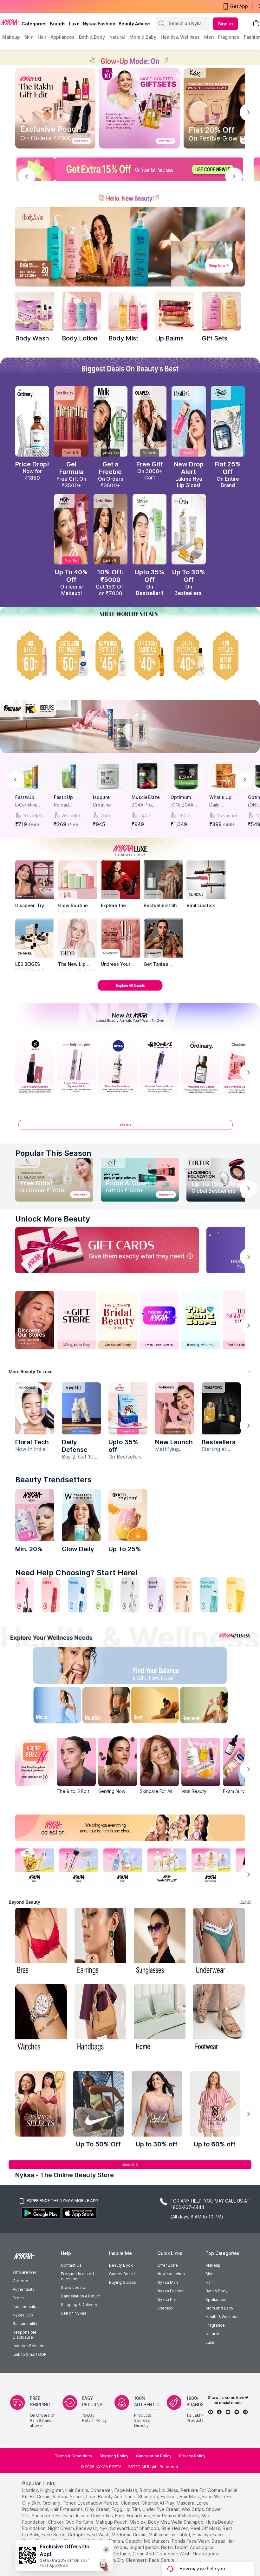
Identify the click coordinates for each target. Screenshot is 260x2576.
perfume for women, (202, 2490)
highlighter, (52, 2490)
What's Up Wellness (220, 797)
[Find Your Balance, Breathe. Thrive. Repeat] (157, 1667)
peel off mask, (206, 2528)
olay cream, (98, 2509)
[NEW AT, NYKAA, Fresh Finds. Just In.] (159, 1320)
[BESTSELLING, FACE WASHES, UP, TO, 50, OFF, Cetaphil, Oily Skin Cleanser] (71, 656)
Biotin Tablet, (175, 2547)
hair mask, (190, 2497)
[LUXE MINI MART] (35, 879)
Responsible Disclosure (25, 2335)
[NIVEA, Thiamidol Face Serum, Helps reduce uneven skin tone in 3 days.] (118, 1067)
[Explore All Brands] (130, 990)
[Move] (49, 1706)
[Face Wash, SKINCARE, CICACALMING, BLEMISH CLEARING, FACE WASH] (104, 1595)
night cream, (61, 2528)
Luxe (210, 2342)
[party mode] (130, 58)
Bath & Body (217, 2291)
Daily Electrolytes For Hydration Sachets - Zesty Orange (224, 805)
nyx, (104, 2528)
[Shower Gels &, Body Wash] (209, 1595)
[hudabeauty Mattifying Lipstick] (175, 1408)
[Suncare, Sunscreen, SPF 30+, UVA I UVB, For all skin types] (235, 1595)
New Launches (171, 2274)
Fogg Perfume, (116, 2554)
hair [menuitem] (42, 37)
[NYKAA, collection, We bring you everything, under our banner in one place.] (130, 1828)
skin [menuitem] (29, 37)
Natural (212, 2334)
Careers (20, 2281)
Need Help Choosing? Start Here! (76, 1573)
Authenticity (24, 2289)
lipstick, (31, 2490)
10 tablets (33, 816)
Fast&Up (25, 797)
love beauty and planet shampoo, (123, 2497)
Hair (209, 2282)
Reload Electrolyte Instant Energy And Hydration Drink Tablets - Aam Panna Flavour (69, 805)
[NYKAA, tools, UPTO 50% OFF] (79, 1865)
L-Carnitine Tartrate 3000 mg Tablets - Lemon (30, 805)
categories (34, 24)
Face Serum (162, 2560)
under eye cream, (161, 2509)
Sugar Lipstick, (145, 2547)
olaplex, (138, 2522)
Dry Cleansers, (133, 2560)
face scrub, (54, 2535)
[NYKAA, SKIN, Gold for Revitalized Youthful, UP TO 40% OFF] (35, 1865)
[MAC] (163, 938)
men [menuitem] (209, 37)
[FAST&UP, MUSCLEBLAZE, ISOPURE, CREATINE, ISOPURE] (130, 726)
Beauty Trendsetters (53, 1480)
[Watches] (41, 2019)
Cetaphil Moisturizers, (148, 2541)
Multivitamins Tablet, (170, 2535)
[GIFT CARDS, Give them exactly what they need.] (107, 1250)
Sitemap (165, 2308)
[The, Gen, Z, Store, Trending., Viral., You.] (201, 1320)
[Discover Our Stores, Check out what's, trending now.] (35, 1320)
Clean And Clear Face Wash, (162, 2554)
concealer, (102, 2490)
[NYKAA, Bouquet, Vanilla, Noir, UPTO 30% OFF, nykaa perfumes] (211, 1865)
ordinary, (52, 2503)
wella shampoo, (188, 2522)
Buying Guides (123, 2282)
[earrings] (100, 1942)
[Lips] (25, 1595)
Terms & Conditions (73, 2456)
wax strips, (193, 2509)
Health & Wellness (222, 2317)
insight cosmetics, (95, 2516)
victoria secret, (69, 2497)
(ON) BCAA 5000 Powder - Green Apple (185, 805)
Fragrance (215, 2325)
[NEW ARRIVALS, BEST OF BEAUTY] (228, 656)
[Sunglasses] (160, 1942)
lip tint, (133, 2509)
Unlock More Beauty (53, 1219)
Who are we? (25, 2272)
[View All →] (130, 1127)
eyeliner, (169, 2497)
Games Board (122, 2274)
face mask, (126, 2490)
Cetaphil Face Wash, (89, 2535)
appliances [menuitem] (63, 37)
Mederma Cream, (130, 2535)
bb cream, (41, 2497)
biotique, (149, 2490)
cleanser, (131, 2503)
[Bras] (41, 1942)
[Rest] (157, 1706)
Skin (209, 2274)
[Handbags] (100, 2019)
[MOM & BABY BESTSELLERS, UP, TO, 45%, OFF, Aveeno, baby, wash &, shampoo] (110, 656)
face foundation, (133, 2516)
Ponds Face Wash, (191, 2541)
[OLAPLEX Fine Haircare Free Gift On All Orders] (149, 421)
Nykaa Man (168, 2282)
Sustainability (25, 2324)
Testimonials (24, 2306)
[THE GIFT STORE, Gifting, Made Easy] (76, 1320)
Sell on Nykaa (74, 2313)
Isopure (101, 797)
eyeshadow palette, (99, 2503)
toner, (70, 2503)
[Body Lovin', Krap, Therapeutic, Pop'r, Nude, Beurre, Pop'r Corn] (175, 311)
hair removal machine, (176, 2516)
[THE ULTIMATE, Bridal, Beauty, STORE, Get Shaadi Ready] (118, 1320)
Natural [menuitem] (117, 37)
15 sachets (228, 816)
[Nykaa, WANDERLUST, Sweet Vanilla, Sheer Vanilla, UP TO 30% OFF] (167, 1865)
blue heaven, (175, 2528)
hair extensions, (67, 2509)
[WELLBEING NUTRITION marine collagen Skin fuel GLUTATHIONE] (81, 1515)
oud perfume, (80, 2522)
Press (18, 2298)
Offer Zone (168, 2265)
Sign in (225, 24)
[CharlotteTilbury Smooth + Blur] (110, 529)
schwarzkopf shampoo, (135, 2528)
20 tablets (72, 816)
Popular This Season (53, 1153)
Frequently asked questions (77, 2276)
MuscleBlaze (146, 797)
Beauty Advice (134, 24)
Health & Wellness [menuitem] (180, 37)
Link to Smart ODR (30, 2354)
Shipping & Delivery (79, 2305)
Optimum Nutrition (181, 797)
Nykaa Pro (167, 2299)
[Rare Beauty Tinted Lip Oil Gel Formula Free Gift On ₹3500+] (71, 421)
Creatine (102, 805)
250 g (184, 816)
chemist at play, (159, 2503)
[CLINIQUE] (206, 879)
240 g (145, 816)
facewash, (87, 2528)
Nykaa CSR (23, 2315)
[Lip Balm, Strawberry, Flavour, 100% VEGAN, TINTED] (51, 1595)
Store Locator (74, 2287)
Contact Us (71, 2265)
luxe (74, 24)
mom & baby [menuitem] (143, 37)
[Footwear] (219, 2019)
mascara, (186, 2503)
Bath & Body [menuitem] (92, 37)
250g (106, 816)
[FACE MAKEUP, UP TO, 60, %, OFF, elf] (32, 656)
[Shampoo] (77, 1595)
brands (58, 24)
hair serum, (77, 2490)
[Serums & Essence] (156, 1595)
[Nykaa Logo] (10, 22)
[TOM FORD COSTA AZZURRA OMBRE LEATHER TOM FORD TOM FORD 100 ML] (221, 1408)
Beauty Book (121, 2265)
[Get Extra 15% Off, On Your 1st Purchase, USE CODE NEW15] (130, 169)
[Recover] (211, 1706)
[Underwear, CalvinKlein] (219, 1942)
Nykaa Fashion (99, 24)
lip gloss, (169, 2490)
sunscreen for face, (53, 2516)
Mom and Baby (219, 2308)
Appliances (216, 2299)
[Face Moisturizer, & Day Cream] (183, 1595)
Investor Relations (30, 2346)
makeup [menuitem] (11, 37)
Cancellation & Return (81, 2296)
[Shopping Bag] (256, 24)
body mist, (159, 2522)
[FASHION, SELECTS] (40, 2104)
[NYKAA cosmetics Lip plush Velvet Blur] (71, 529)
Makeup (213, 2265)
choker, (56, 2522)
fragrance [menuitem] (229, 37)
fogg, (117, 2509)
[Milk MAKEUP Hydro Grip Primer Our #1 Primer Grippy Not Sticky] (110, 421)
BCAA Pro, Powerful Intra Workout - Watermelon (146, 805)
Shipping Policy (114, 2456)
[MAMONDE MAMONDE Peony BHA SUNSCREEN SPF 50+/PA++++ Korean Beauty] (35, 1408)
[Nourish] (103, 1706)
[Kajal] (130, 1595)
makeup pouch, (112, 2522)
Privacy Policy (192, 2456)
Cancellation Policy (154, 2456)
